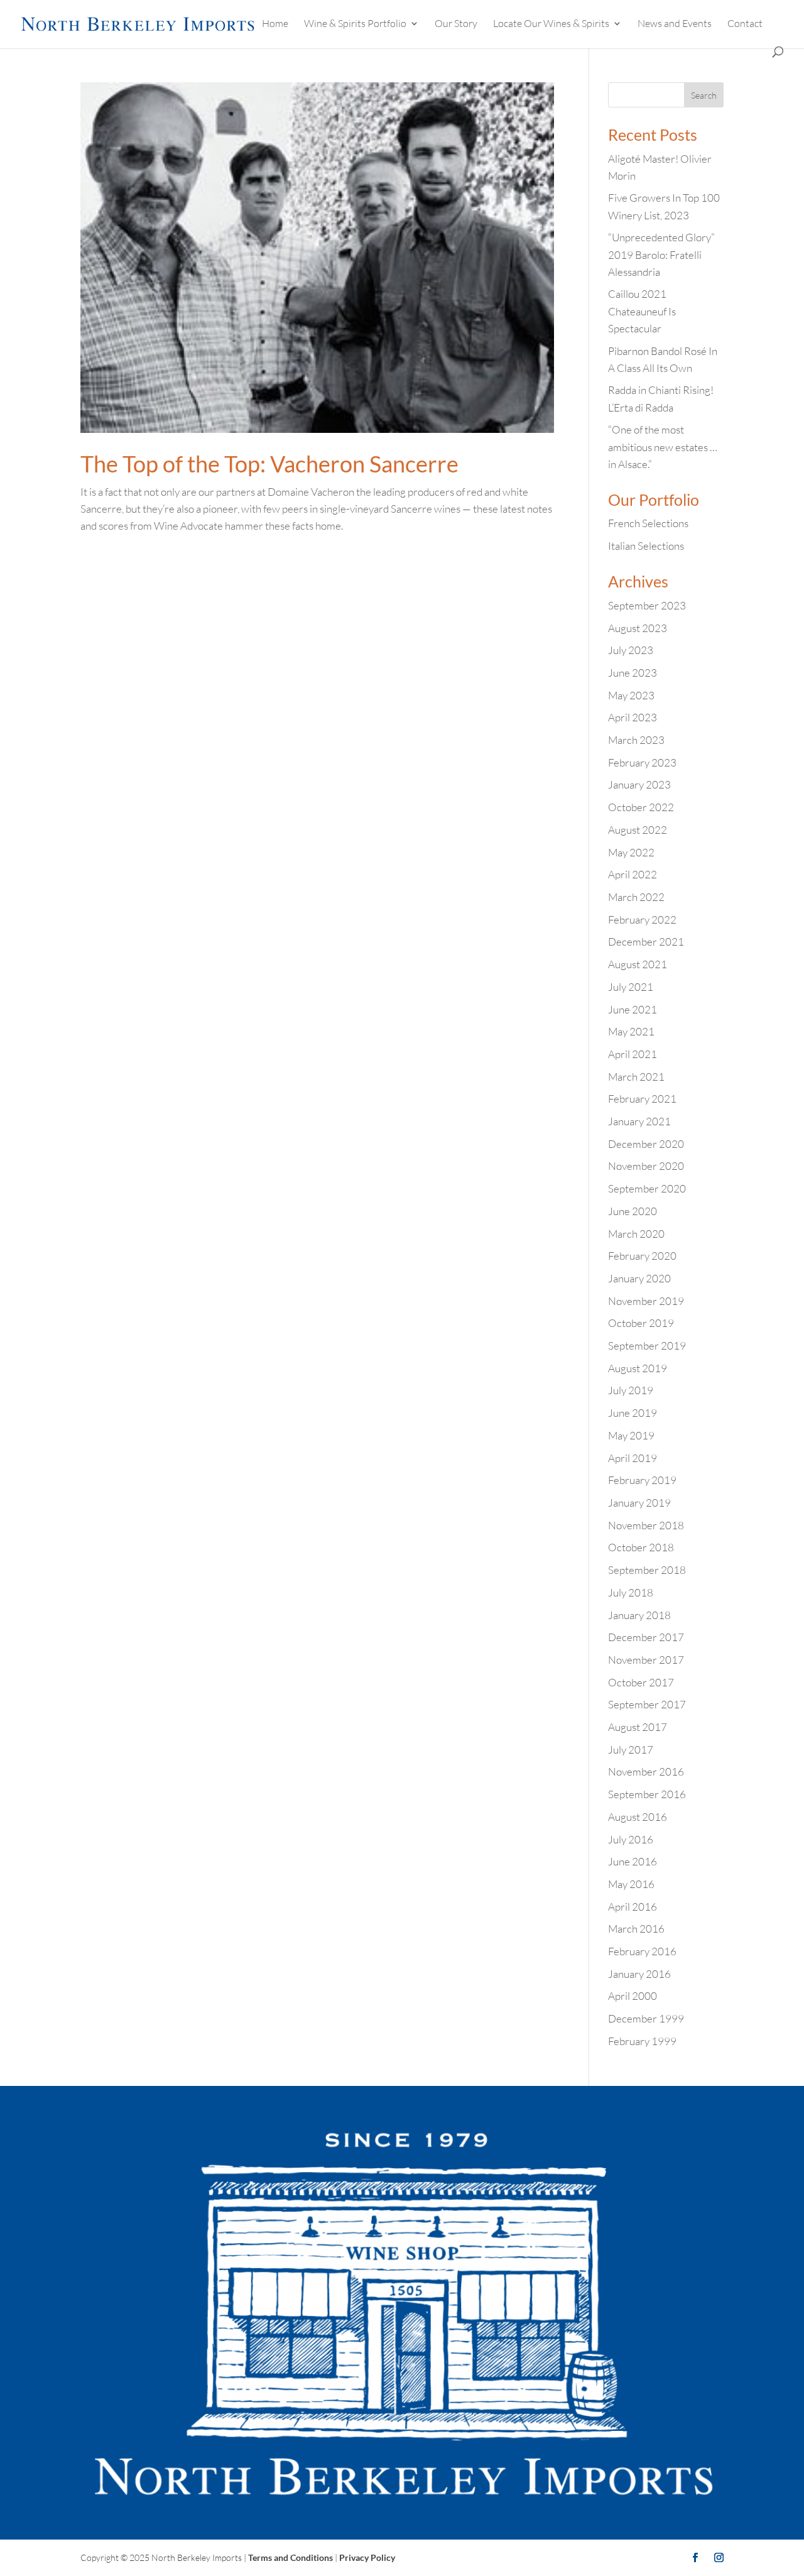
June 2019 (633, 1413)
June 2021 (633, 1009)
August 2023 (638, 628)
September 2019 (647, 1345)
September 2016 (647, 1794)
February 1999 (642, 2041)
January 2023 (639, 784)
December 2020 (646, 1144)
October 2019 (641, 1323)
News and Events (675, 24)
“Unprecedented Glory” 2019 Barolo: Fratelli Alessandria (661, 254)
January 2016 (639, 1974)
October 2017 (641, 1682)
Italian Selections (646, 546)
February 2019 (642, 1480)
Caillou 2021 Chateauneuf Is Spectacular (642, 311)
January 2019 (639, 1503)
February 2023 (642, 762)
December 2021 (646, 941)
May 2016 (631, 1884)
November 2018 (646, 1525)
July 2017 (631, 1749)
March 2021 (636, 1077)
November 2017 (646, 1660)
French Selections (648, 523)
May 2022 (631, 852)
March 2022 (636, 897)
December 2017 (646, 1637)
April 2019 (633, 1458)
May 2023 (631, 695)
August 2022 (638, 830)
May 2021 (631, 1031)
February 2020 (642, 1256)
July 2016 (631, 1839)
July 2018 (631, 1592)
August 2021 (638, 964)
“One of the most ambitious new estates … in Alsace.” (663, 446)
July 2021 (631, 987)
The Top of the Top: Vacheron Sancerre (269, 464)
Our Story (456, 24)
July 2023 (631, 650)
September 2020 (647, 1188)
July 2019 (631, 1390)
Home (275, 24)
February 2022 (642, 920)
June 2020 (633, 1211)
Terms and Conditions (291, 2557)
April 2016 (633, 1907)
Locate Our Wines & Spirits (551, 24)
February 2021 (642, 1099)
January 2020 (639, 1278)
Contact (745, 24)
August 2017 (638, 1727)
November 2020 (646, 1166)
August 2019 (638, 1368)
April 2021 (633, 1054)
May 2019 (631, 1435)
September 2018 (647, 1570)
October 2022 (641, 807)
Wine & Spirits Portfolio (355, 24)
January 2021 (639, 1121)
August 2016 (638, 1817)
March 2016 (636, 1929)
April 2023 (633, 717)
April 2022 (633, 874)
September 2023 (647, 605)
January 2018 (639, 1615)
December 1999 (646, 2018)
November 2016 (646, 1771)
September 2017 (647, 1704)
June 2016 (633, 1861)
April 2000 (633, 1996)
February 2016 (642, 1951)
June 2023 (633, 673)
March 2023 (636, 740)
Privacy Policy (367, 2557)
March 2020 (636, 1234)
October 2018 (641, 1547)
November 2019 (646, 1301)
